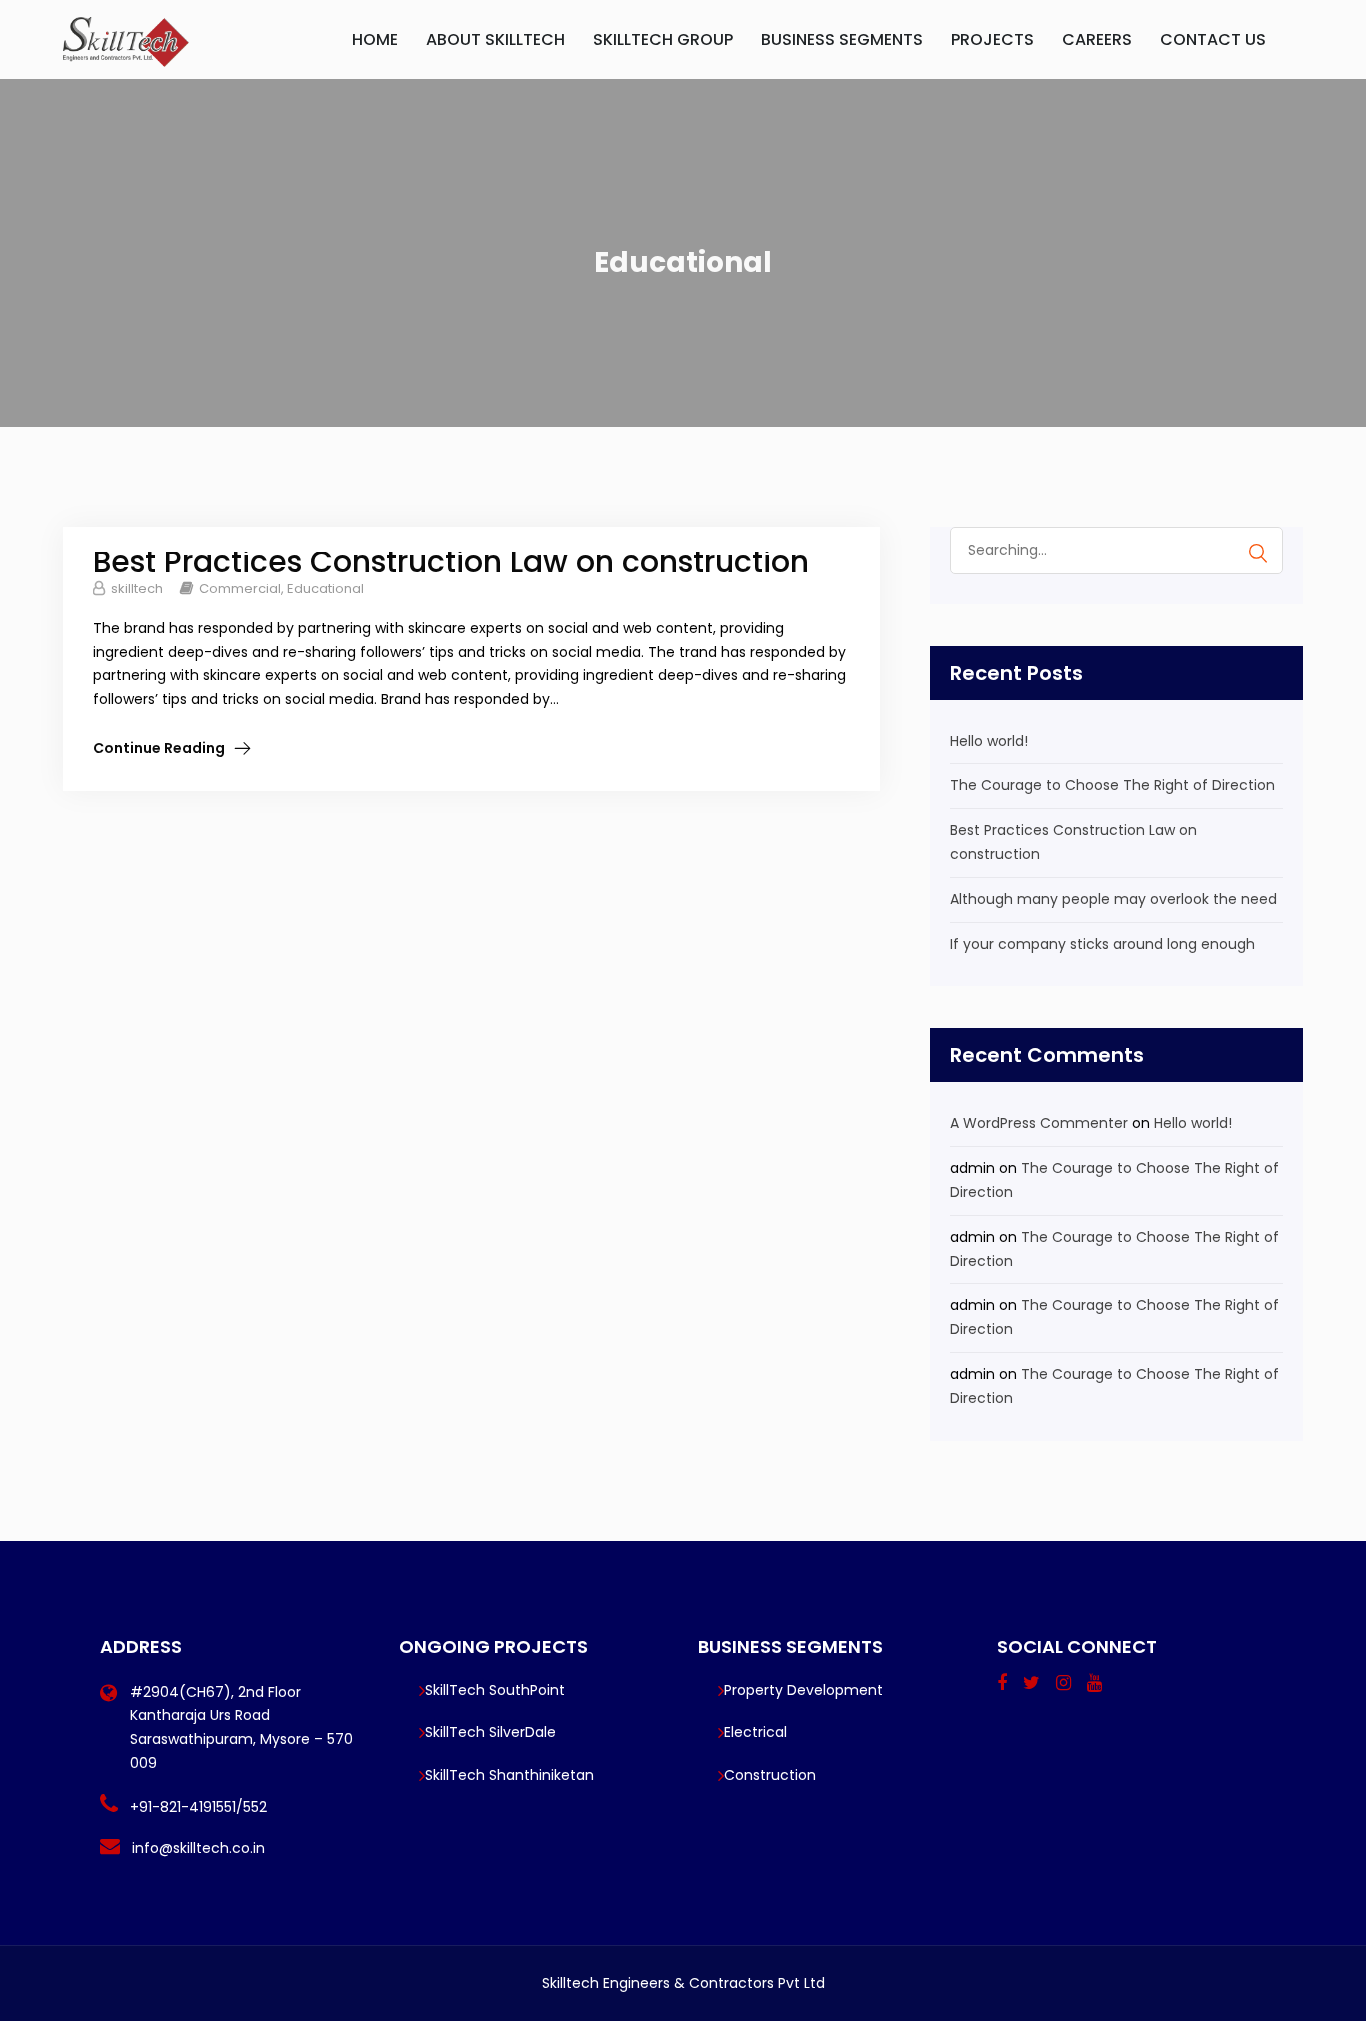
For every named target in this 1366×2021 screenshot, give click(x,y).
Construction (770, 1775)
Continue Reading (159, 748)
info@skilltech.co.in (198, 1848)
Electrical (755, 1732)
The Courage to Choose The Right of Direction (1112, 785)
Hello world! (989, 741)
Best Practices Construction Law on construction (451, 561)
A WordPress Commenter (1039, 1123)
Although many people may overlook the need (1113, 899)
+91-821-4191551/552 (198, 1807)
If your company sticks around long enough (1102, 944)
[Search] (1258, 553)
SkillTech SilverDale (490, 1732)
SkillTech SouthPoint (495, 1690)
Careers (1097, 39)
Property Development (803, 1690)
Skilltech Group (663, 39)
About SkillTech (495, 39)
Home (375, 39)
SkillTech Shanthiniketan (509, 1775)
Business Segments (842, 39)
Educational (325, 588)
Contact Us (1213, 39)
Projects (992, 39)
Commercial (240, 588)
